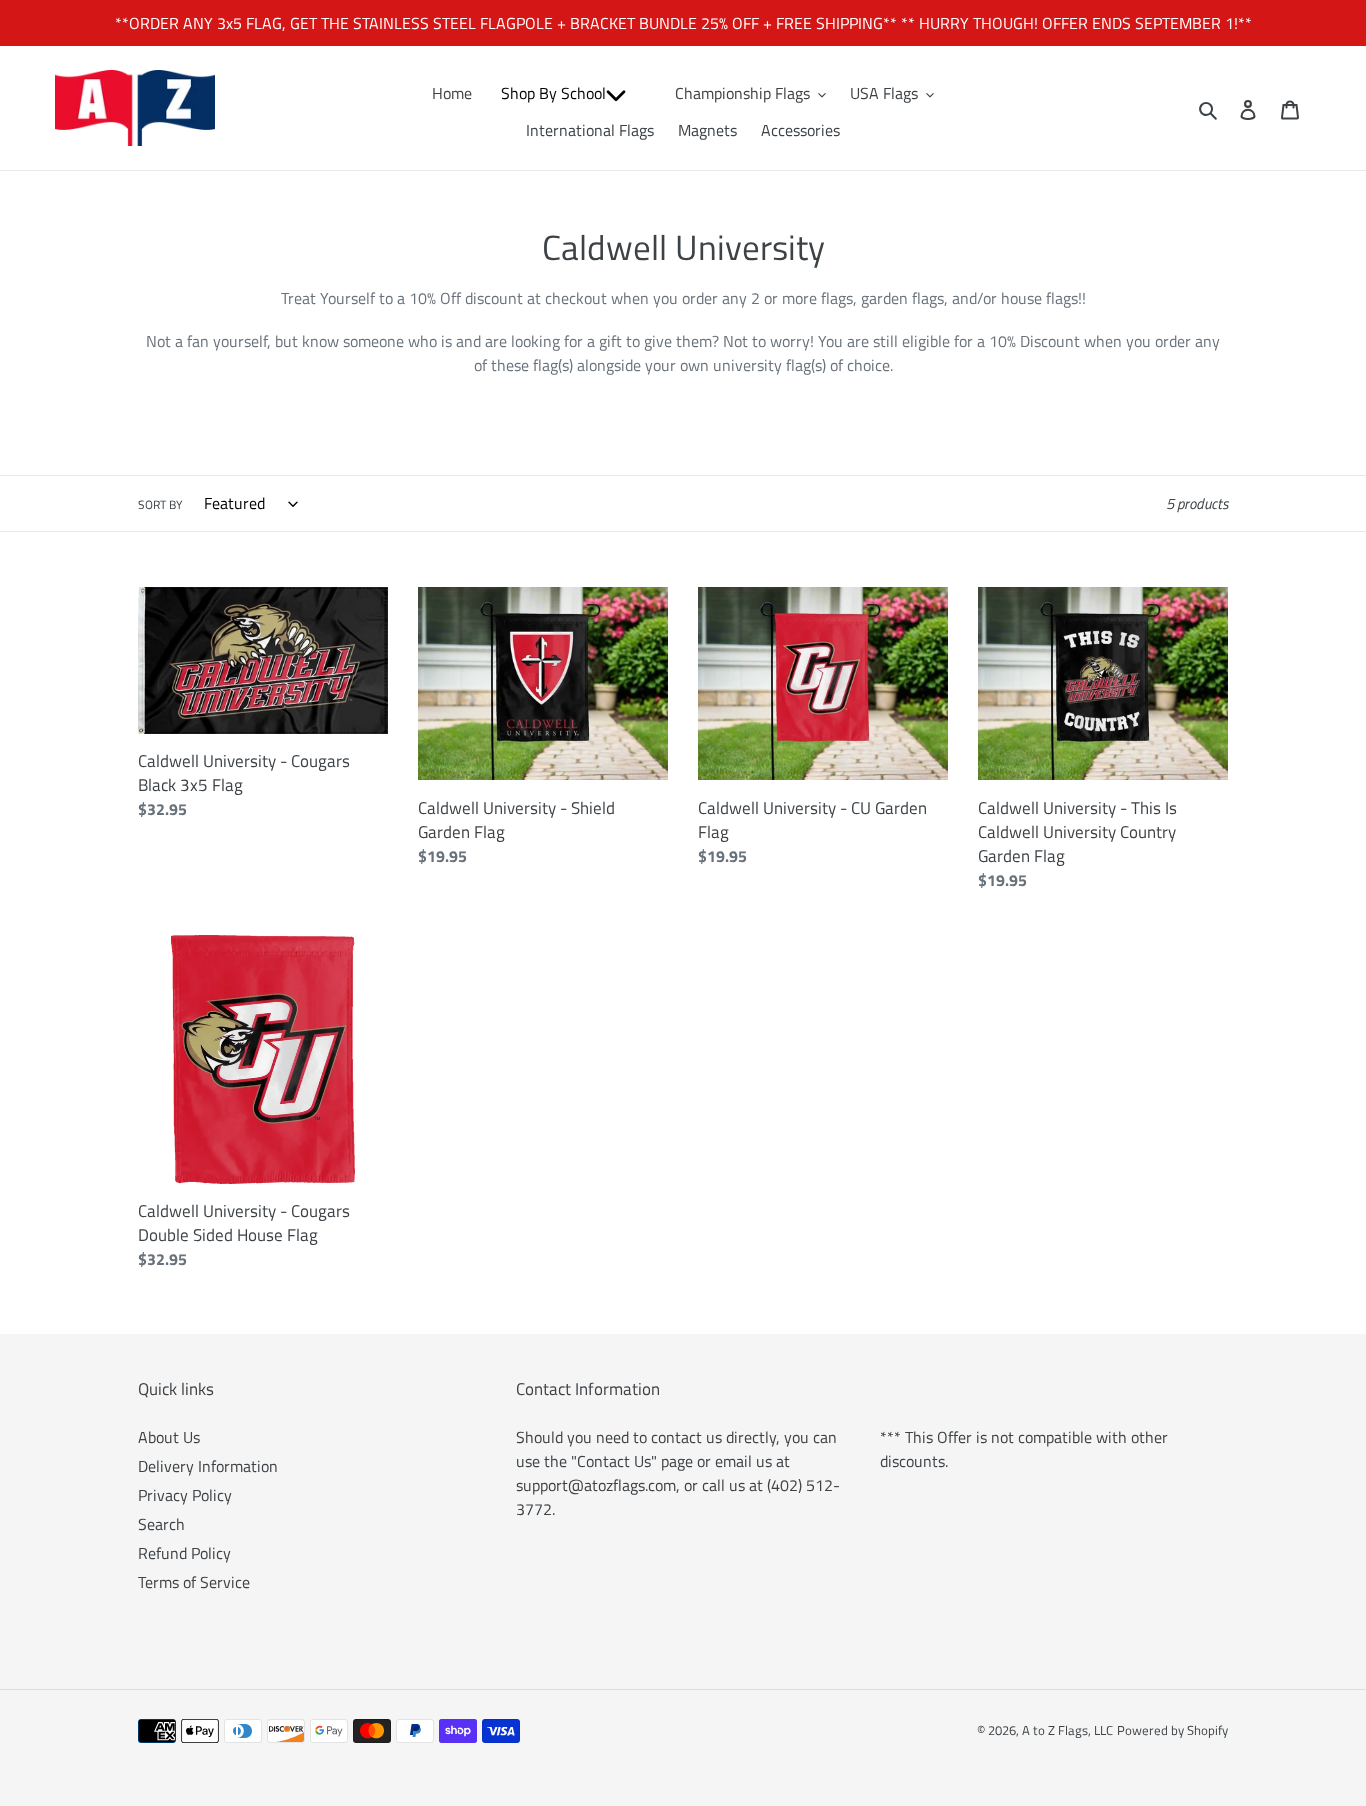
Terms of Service (194, 1582)
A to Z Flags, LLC (1067, 1730)
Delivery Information (208, 1466)
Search (161, 1524)
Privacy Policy (185, 1495)
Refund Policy (184, 1553)
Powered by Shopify (1172, 1730)
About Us (169, 1437)
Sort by (160, 505)
